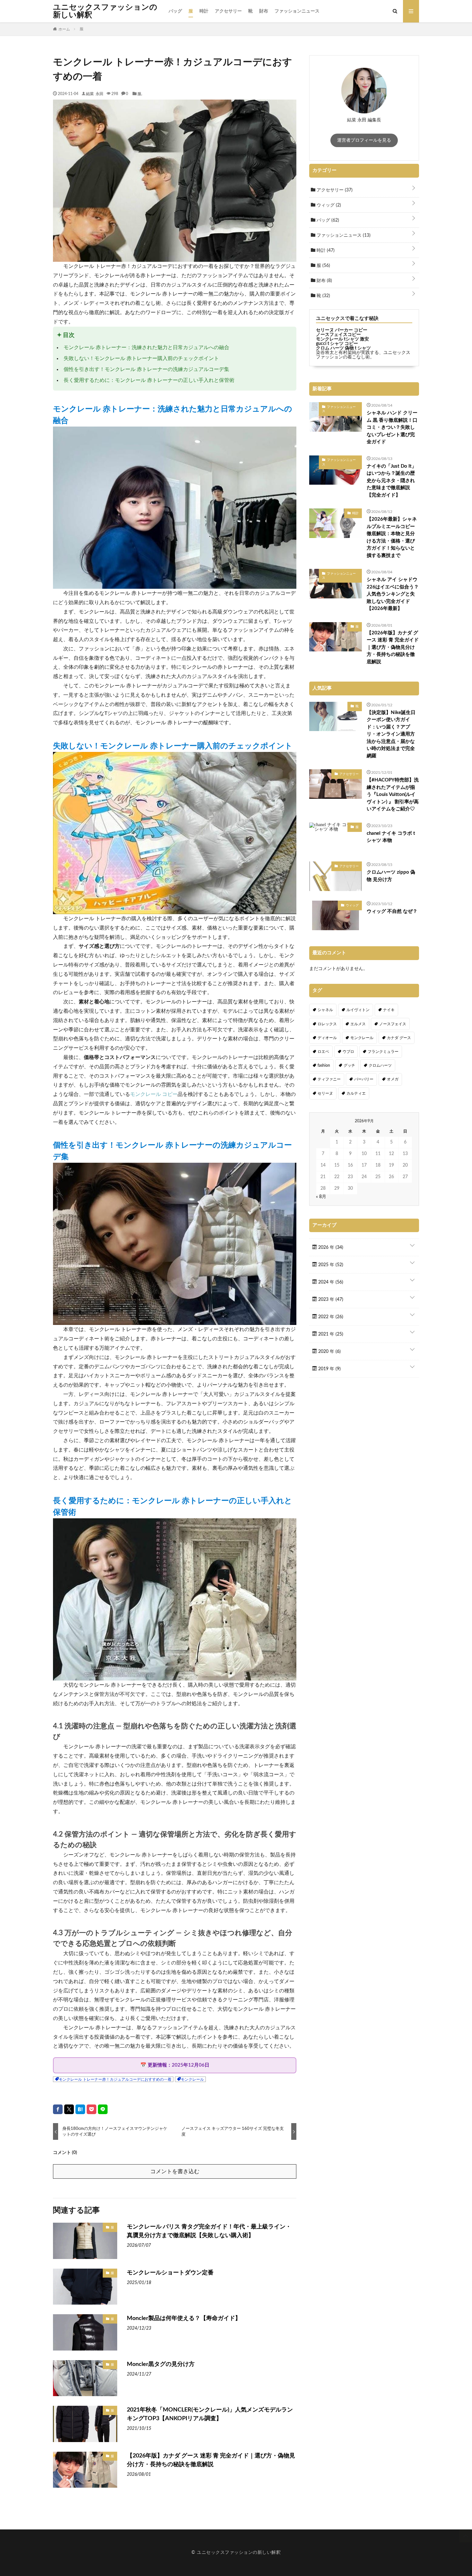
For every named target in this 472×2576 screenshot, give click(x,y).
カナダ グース (399, 1038)
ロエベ (323, 1052)
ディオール (327, 1038)
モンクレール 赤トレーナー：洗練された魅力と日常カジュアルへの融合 (146, 348)
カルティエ (356, 1093)
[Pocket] (92, 2109)
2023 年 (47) (330, 1300)
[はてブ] (80, 2109)
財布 (264, 11)
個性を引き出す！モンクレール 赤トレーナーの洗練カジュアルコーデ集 (146, 369)
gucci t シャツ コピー (337, 344)
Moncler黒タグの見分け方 (161, 2364)
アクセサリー (228, 11)
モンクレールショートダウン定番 (170, 2273)
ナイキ (389, 1010)
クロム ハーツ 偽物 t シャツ (343, 348)
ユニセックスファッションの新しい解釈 (105, 11)
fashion (324, 1065)
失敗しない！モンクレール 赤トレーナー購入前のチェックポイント (141, 358)
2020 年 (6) (329, 1352)
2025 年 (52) (330, 1265)
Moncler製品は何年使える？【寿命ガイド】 (184, 2318)
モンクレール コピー (154, 1094)
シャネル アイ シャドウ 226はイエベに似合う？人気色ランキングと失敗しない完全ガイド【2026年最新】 (393, 594)
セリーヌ (325, 1093)
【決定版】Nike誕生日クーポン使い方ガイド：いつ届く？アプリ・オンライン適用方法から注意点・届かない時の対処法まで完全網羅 (391, 734)
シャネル (325, 1010)
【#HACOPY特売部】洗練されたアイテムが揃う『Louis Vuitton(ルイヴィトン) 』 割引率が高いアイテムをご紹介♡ (393, 794)
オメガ (393, 1079)
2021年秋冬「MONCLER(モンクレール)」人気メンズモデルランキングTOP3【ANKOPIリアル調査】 (210, 2414)
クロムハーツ (380, 1065)
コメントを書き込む (175, 2171)
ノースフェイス (393, 1024)
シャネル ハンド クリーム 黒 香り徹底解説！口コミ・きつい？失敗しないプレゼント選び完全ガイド (392, 427)
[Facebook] (58, 2109)
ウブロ (348, 1052)
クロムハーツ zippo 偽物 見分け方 (391, 876)
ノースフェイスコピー (338, 335)
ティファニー (329, 1079)
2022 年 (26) (330, 1317)
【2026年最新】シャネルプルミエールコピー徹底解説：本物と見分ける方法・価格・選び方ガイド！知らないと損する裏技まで (392, 537)
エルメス (358, 1024)
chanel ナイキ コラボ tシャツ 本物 (391, 837)
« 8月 (321, 1197)
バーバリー (364, 1079)
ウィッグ (328, 205)
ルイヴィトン (358, 1010)
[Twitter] (69, 2109)
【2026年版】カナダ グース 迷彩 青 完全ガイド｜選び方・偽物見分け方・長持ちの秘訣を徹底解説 (211, 2460)
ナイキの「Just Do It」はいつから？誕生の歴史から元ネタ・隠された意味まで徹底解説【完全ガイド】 (392, 481)
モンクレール (192, 2079)
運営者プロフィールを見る (364, 140)
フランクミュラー (383, 1052)
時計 (204, 11)
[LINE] (103, 2109)
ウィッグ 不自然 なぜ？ (392, 911)
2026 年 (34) (330, 1248)
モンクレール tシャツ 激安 (342, 339)
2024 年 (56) (330, 1282)
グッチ (349, 1065)
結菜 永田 (95, 93)
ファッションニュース (297, 11)
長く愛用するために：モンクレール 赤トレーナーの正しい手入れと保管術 (149, 380)
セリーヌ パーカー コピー (342, 330)
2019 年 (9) (329, 1369)
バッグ (175, 11)
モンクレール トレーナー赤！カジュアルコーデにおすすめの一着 (115, 2079)
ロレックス (327, 1024)
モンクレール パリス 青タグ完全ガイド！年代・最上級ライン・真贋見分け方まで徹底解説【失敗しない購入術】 (209, 2231)
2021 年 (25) (330, 1334)
